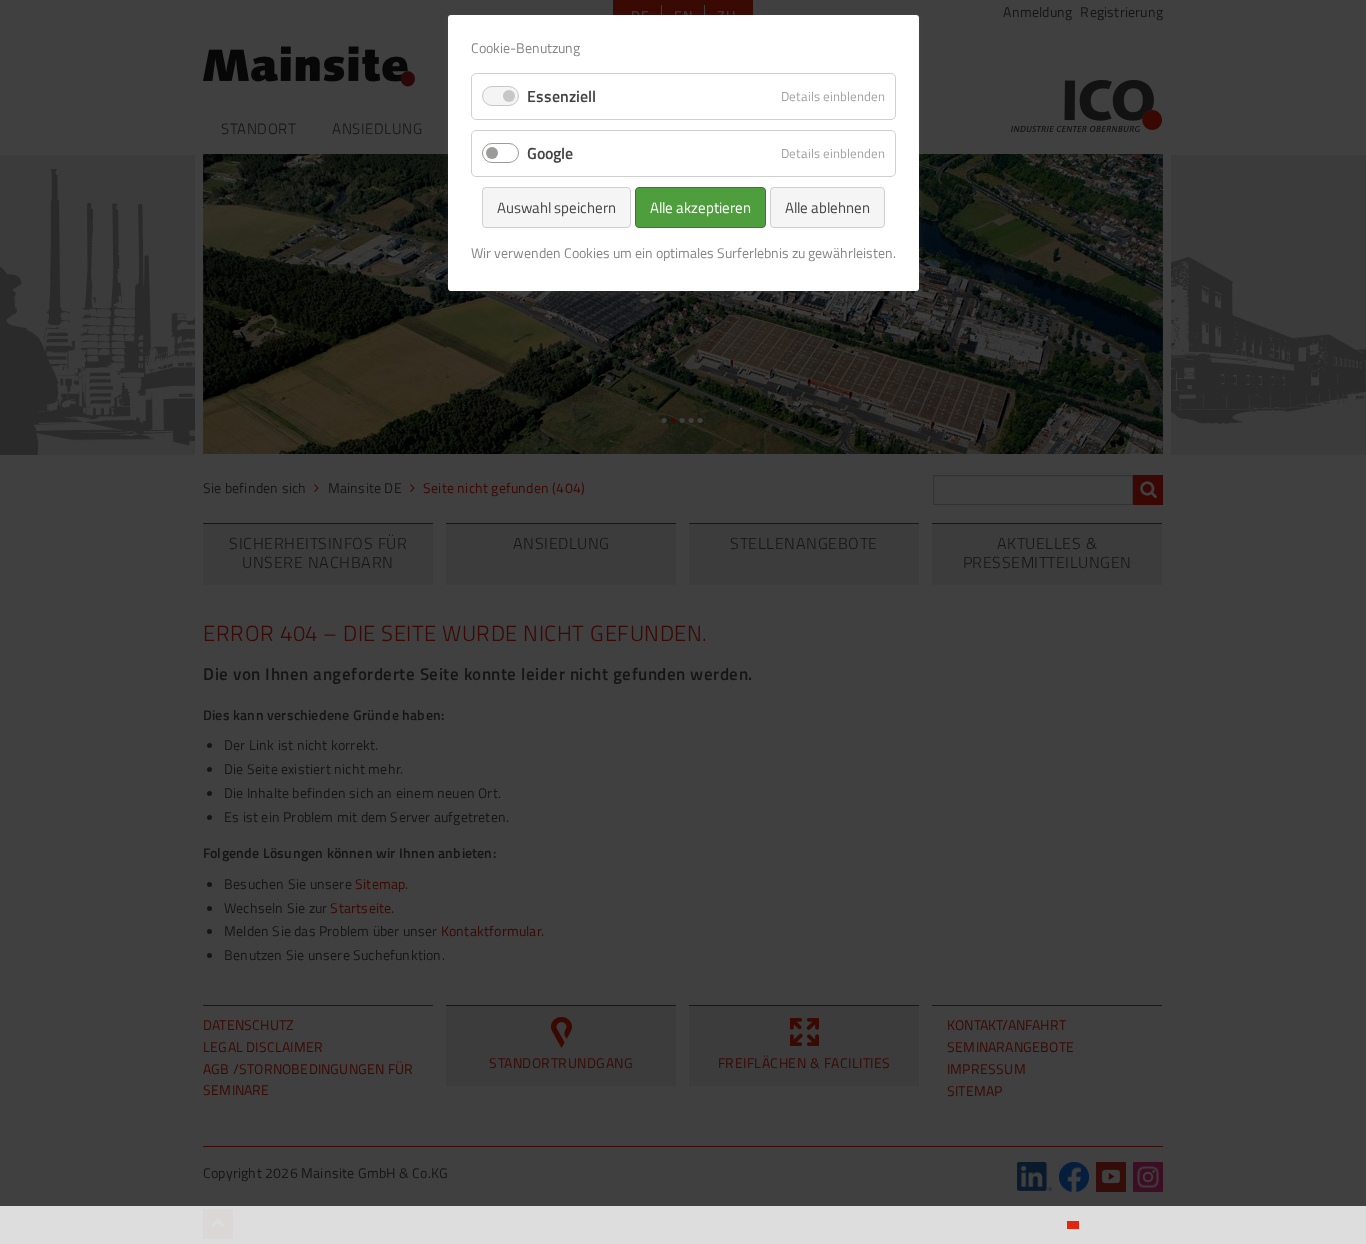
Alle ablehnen (827, 207)
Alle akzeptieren (700, 207)
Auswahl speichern (556, 207)
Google (550, 153)
